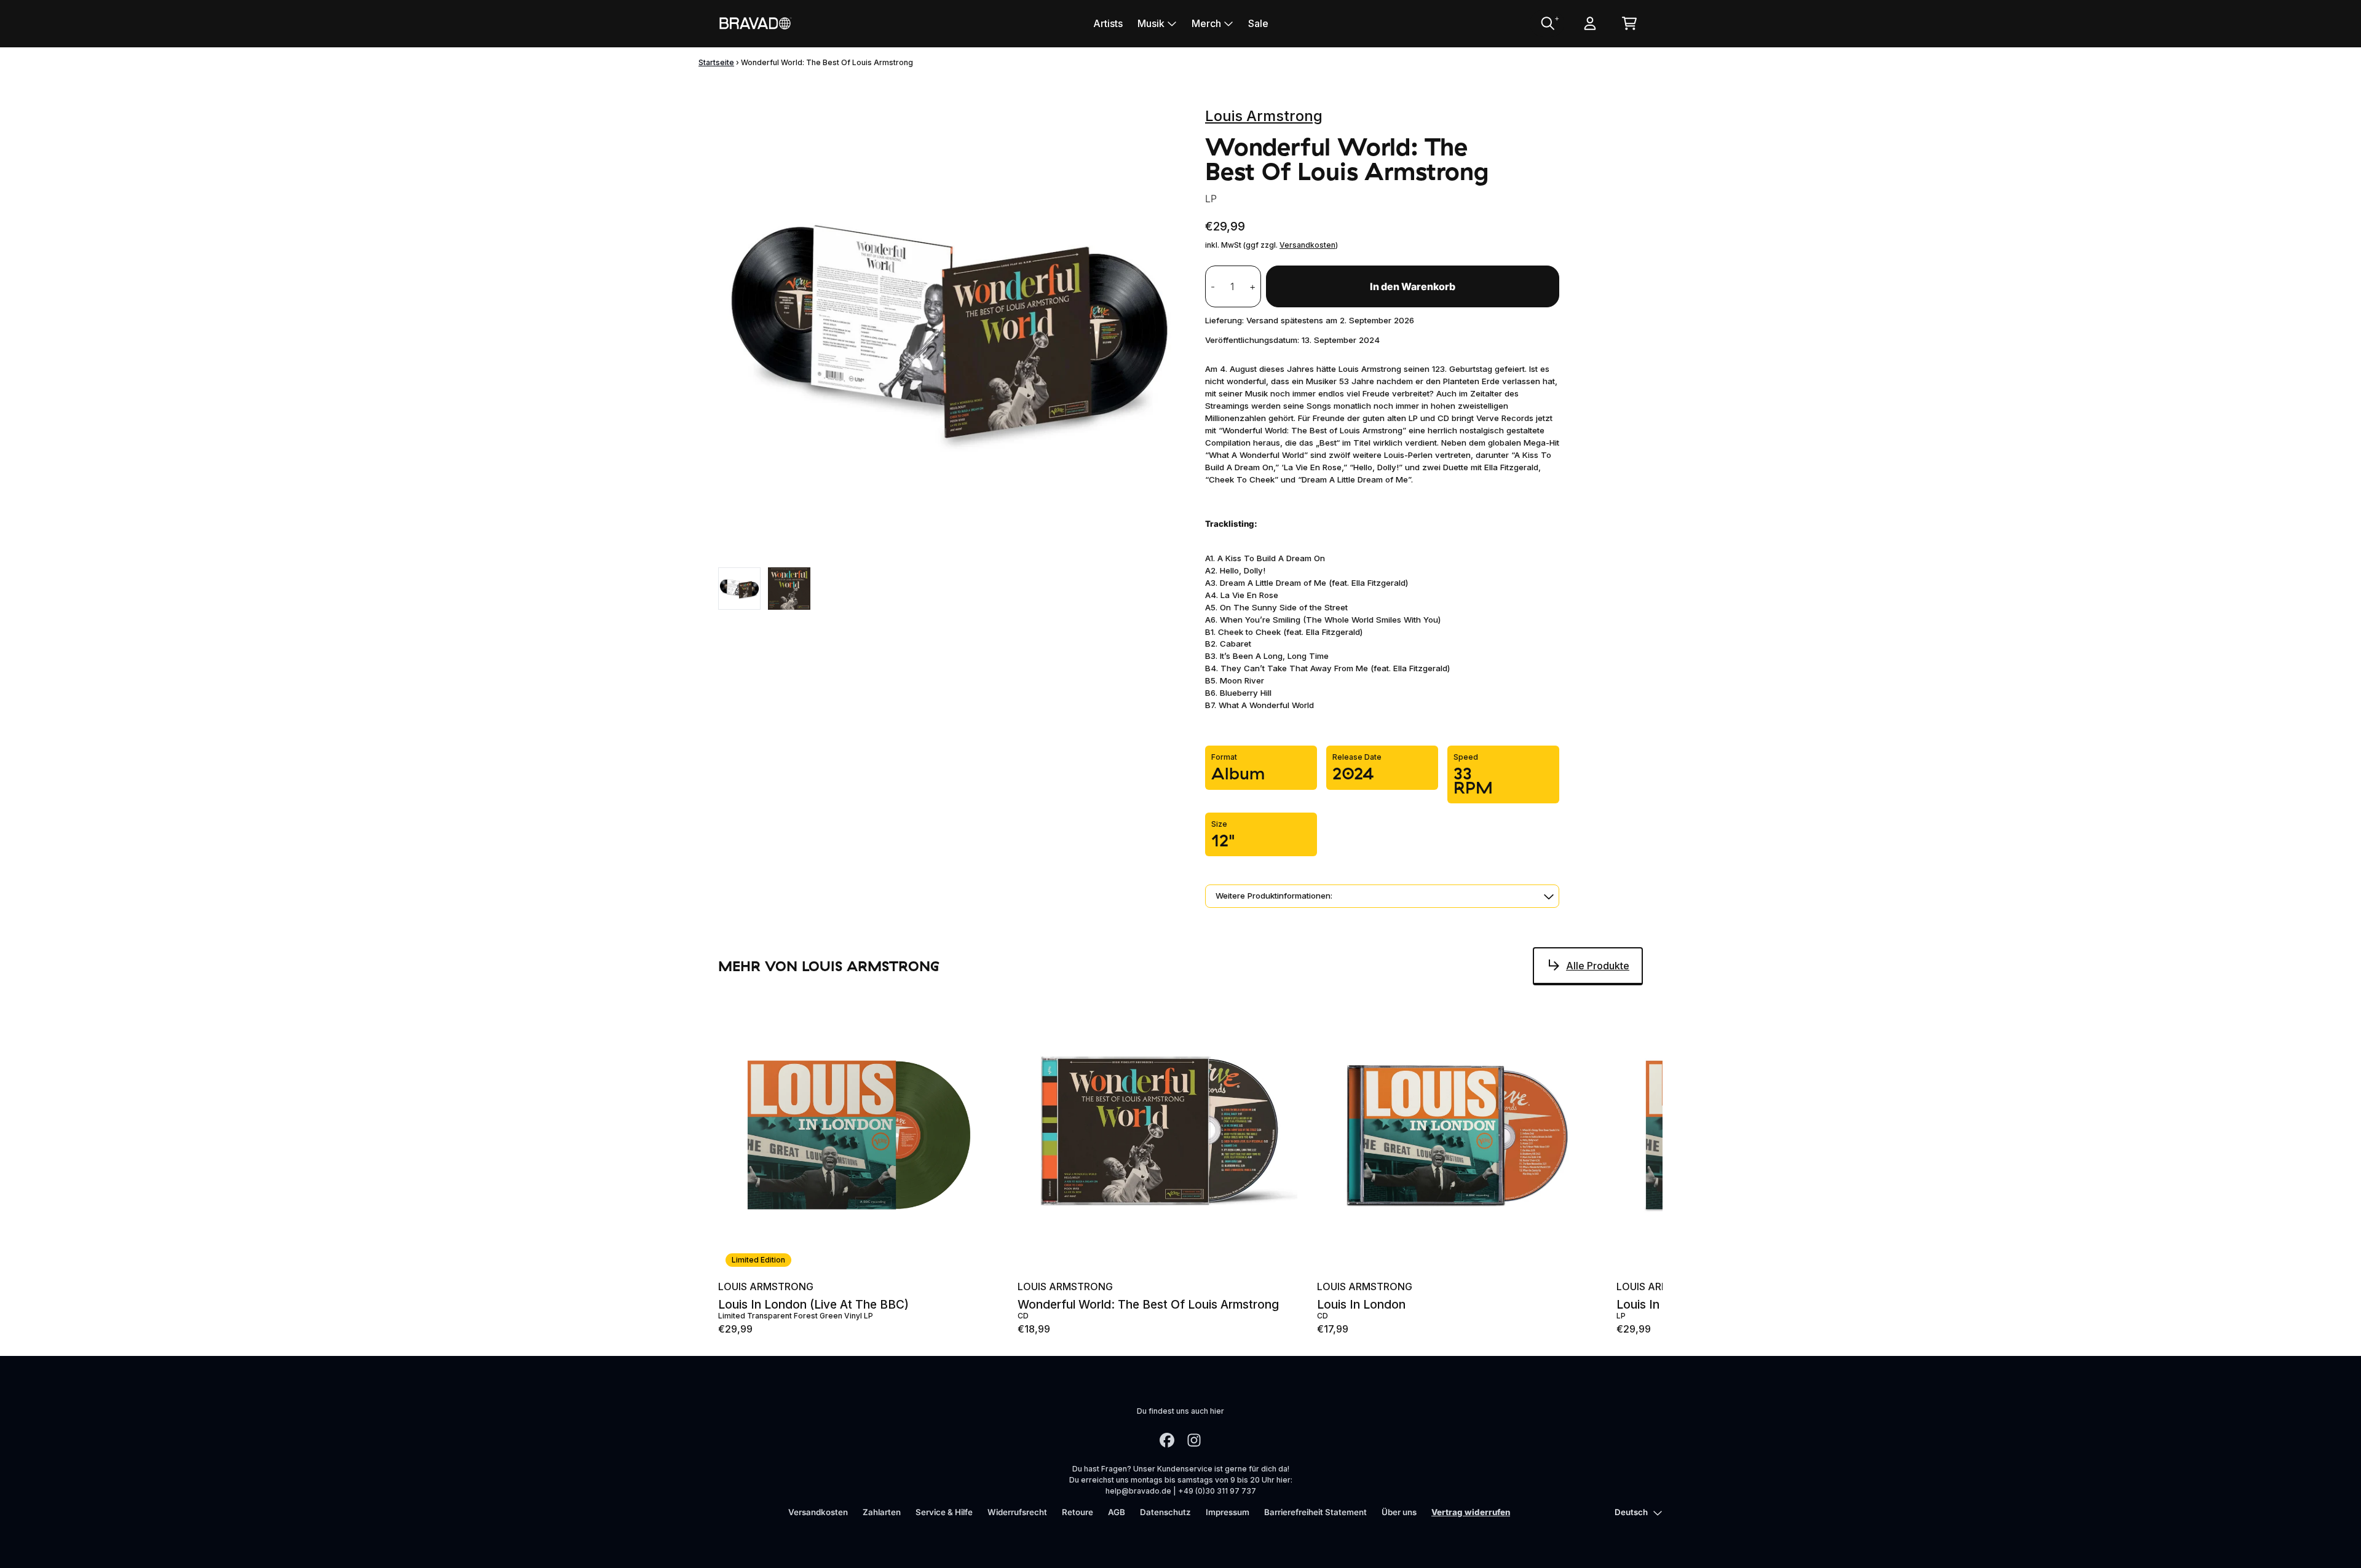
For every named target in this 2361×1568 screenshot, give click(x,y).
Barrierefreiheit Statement (1315, 1512)
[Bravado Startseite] (755, 23)
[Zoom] (949, 329)
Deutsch (1631, 1512)
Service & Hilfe (944, 1512)
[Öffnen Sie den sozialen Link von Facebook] (1167, 1440)
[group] (739, 589)
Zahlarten (882, 1512)
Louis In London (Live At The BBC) (813, 1305)
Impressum (1228, 1512)
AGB (1117, 1512)
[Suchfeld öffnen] (1547, 23)
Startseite (716, 62)
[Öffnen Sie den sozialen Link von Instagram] (1194, 1440)
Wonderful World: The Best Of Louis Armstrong (1148, 1305)
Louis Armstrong (1264, 116)
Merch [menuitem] (1206, 23)
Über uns (1399, 1512)
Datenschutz (1165, 1512)
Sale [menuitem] (1258, 23)
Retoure (1078, 1512)
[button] (1382, 896)
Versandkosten (1307, 245)
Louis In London (1361, 1305)
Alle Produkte (1598, 966)
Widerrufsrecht (1017, 1512)
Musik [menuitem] (1151, 23)
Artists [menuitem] (1108, 23)
